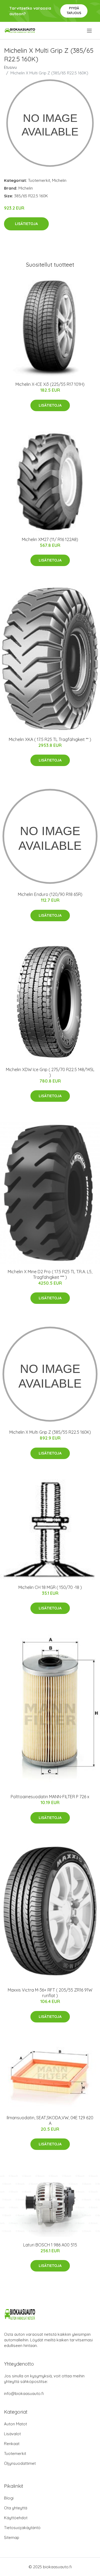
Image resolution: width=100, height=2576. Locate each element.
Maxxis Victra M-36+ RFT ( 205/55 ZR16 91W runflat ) (50, 1993)
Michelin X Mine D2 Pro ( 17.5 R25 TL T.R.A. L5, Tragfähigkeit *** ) (50, 1274)
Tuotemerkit (39, 180)
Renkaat (12, 2444)
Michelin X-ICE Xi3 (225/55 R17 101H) (50, 384)
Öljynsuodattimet (20, 2463)
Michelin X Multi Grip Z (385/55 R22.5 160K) (50, 1432)
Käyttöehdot (16, 2518)
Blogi (9, 2498)
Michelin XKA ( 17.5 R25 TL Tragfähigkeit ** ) (50, 739)
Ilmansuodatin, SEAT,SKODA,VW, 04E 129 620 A (50, 2120)
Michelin (59, 180)
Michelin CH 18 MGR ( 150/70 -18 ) (50, 1587)
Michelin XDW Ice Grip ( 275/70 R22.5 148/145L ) (50, 1072)
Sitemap (12, 2537)
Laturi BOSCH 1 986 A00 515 (50, 2245)
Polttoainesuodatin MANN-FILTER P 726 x (50, 1797)
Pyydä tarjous (74, 11)
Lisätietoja (26, 224)
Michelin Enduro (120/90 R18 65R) (50, 894)
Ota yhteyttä (16, 2508)
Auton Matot (15, 2424)
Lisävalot (12, 2434)
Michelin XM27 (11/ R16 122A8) (50, 539)
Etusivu (10, 67)
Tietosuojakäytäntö (22, 2528)
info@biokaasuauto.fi (24, 2393)
